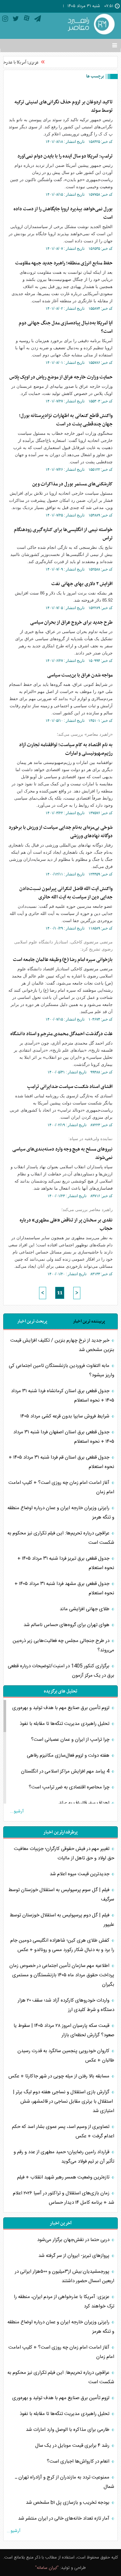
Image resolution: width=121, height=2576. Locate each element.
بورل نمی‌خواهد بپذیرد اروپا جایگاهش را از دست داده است (63, 213)
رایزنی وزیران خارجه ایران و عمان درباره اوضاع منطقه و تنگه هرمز (61, 1513)
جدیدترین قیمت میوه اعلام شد (80, 1874)
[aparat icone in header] (27, 20)
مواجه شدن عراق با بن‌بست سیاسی (80, 675)
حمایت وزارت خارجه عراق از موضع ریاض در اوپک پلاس (61, 377)
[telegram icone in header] (38, 20)
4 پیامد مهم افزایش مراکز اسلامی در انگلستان (66, 1771)
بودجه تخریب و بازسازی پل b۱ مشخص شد (68, 2503)
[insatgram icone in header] (5, 20)
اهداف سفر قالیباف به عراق (85, 1803)
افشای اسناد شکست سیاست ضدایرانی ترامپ (70, 1087)
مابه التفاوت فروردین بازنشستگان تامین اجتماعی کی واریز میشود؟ (61, 1370)
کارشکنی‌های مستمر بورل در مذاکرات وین (72, 484)
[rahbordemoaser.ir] (90, 25)
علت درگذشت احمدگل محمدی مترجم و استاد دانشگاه (61, 1034)
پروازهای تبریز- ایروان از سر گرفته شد (75, 2256)
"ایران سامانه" (47, 2568)
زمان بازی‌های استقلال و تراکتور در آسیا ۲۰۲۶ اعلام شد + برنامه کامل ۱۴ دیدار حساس (64, 2198)
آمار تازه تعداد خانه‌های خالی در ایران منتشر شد (64, 2518)
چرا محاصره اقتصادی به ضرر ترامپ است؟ (70, 1787)
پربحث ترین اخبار (32, 1321)
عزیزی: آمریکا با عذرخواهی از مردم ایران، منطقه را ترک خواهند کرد (64, 2302)
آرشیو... (17, 1811)
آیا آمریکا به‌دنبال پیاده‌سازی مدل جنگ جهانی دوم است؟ (66, 327)
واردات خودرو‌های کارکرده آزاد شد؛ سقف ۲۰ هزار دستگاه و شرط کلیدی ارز (66, 2005)
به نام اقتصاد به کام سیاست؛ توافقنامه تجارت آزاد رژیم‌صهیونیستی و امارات (66, 749)
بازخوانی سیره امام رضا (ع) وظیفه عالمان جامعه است (63, 960)
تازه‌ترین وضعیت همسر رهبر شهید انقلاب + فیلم (64, 2177)
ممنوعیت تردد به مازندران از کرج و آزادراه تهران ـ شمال (65, 2482)
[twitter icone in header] (16, 20)
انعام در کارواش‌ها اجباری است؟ (79, 2461)
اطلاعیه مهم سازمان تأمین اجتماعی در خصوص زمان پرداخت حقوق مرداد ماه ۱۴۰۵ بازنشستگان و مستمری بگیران (62, 1975)
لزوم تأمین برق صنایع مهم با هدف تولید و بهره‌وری (61, 1708)
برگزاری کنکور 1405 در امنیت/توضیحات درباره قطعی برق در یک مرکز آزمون (61, 1671)
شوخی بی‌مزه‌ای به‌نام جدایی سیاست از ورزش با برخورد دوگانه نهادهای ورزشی (61, 832)
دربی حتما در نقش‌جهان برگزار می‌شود (74, 2240)
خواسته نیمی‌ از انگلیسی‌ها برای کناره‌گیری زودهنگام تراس (63, 534)
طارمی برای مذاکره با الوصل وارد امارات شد (68, 2430)
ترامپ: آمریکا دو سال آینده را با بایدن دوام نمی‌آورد (65, 156)
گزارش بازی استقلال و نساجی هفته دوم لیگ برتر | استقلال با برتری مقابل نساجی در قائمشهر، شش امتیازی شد (64, 2102)
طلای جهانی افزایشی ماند (85, 1609)
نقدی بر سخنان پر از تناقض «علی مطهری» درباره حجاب (66, 1224)
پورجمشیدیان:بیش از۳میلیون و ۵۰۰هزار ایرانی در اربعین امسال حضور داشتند (65, 2276)
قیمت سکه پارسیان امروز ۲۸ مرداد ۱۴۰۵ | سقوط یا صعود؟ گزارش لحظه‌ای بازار (64, 2030)
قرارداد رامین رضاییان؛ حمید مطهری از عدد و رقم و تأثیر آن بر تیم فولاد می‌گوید (64, 2157)
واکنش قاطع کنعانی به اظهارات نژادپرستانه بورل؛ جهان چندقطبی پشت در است (66, 420)
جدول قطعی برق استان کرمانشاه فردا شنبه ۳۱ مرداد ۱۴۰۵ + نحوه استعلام (63, 1396)
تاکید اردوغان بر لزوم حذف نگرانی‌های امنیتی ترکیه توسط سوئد (64, 106)
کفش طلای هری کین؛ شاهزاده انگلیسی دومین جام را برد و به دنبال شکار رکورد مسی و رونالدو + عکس (62, 1945)
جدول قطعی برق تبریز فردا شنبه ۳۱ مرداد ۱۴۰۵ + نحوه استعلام (66, 1563)
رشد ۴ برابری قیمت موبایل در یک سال (73, 2446)
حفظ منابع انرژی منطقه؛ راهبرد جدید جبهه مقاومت (64, 263)
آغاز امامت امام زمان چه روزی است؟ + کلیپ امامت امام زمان (61, 1487)
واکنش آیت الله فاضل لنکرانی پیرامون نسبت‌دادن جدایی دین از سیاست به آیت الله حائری (66, 893)
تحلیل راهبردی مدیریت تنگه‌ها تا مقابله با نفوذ (65, 1724)
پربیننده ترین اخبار (89, 1321)
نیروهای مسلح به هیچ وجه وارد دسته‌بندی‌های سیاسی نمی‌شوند (62, 1153)
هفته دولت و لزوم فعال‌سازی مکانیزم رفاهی (69, 1756)
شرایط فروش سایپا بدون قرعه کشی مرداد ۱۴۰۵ (66, 1416)
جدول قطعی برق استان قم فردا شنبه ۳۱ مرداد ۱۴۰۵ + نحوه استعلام (61, 1462)
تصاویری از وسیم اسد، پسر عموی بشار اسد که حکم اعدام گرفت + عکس (63, 2131)
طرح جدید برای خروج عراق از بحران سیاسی (71, 622)
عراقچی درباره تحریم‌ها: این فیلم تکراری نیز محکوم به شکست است (61, 1538)
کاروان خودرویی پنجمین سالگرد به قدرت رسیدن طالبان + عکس (66, 2056)
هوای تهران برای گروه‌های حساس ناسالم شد (67, 1625)
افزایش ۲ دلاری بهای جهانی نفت (82, 584)
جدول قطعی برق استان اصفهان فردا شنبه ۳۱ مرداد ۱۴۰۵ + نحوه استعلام (64, 1437)
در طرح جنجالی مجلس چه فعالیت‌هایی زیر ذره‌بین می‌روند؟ (63, 1646)
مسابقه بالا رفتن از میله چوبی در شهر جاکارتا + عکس (60, 2076)
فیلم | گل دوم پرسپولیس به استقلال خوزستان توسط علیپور (62, 1920)
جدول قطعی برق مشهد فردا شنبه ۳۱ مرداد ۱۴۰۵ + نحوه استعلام (64, 1588)
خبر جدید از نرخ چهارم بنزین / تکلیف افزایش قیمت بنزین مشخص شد (62, 1345)
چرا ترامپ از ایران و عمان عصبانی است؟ (71, 1740)
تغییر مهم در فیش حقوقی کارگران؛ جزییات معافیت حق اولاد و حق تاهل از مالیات (64, 1854)
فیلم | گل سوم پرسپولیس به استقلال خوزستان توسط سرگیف (61, 1895)
